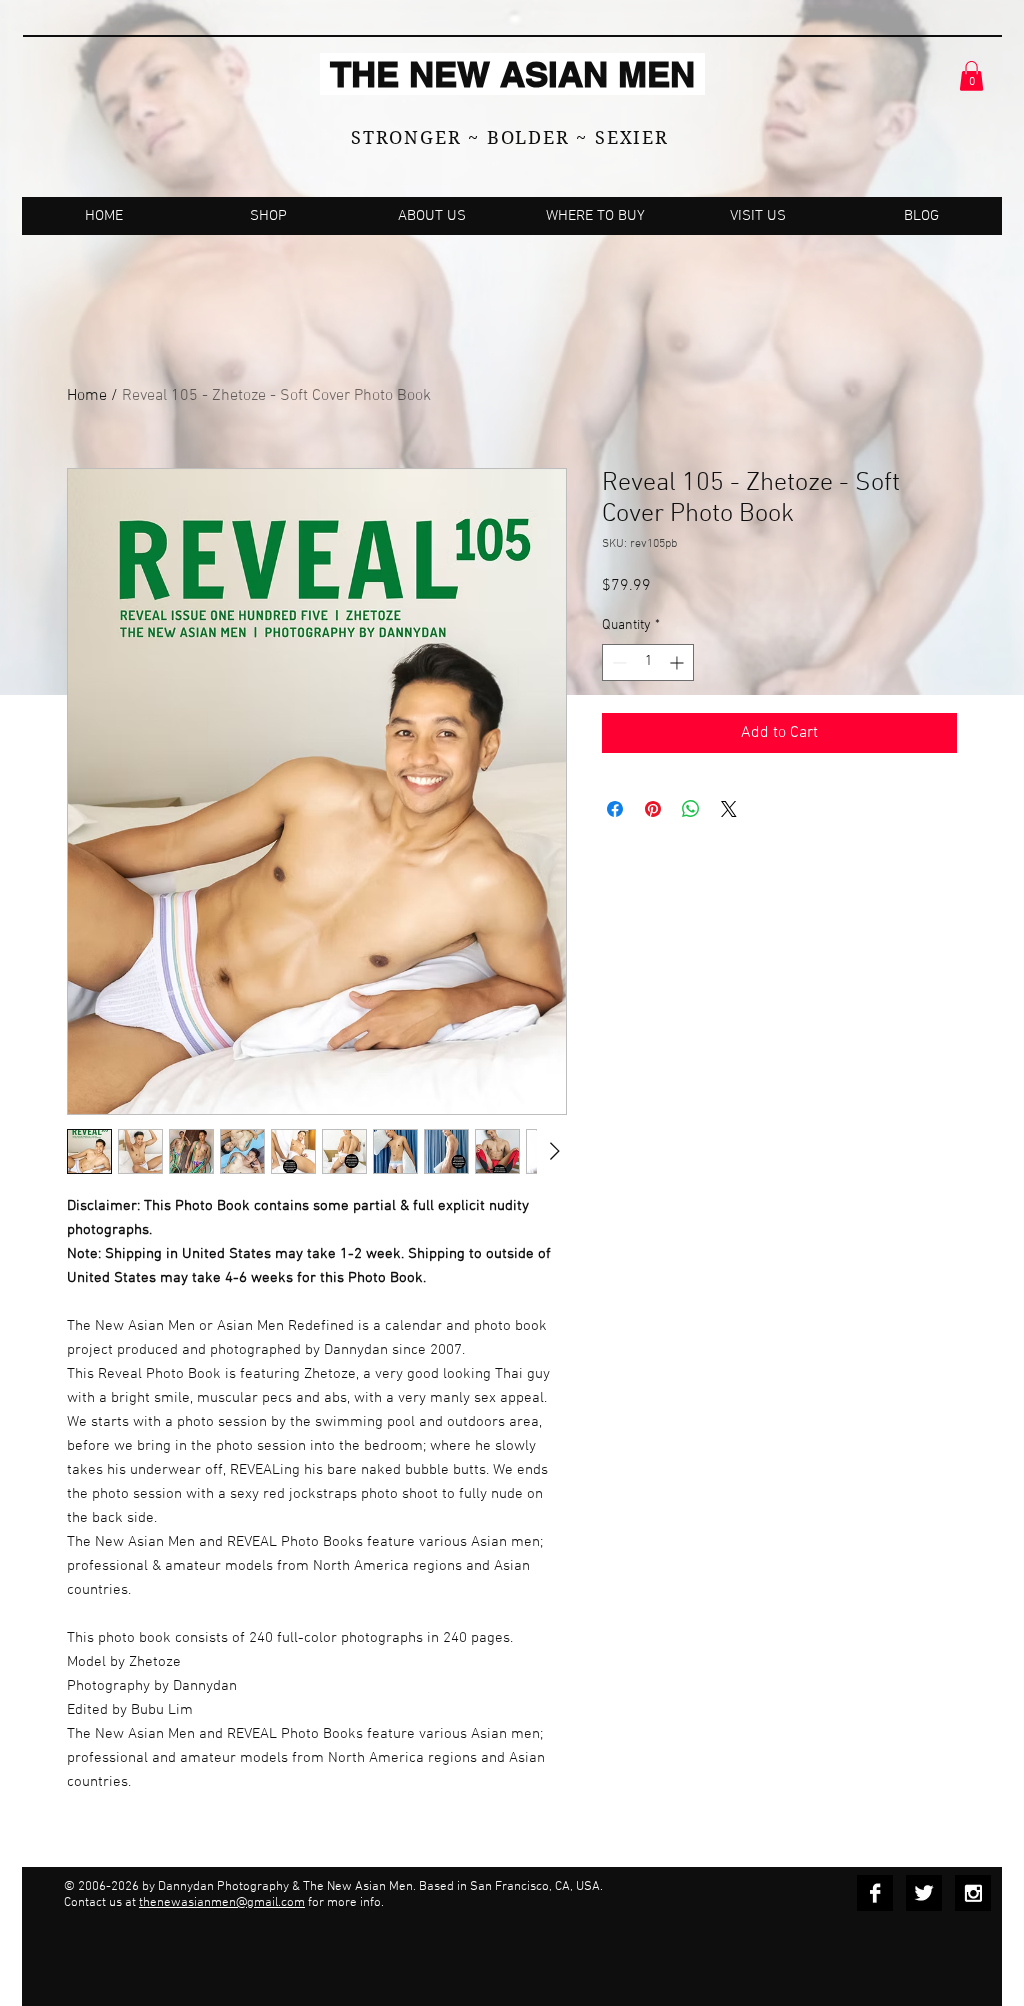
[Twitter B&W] (924, 1893)
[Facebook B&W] (875, 1893)
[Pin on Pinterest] (653, 809)
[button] (971, 76)
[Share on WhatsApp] (691, 809)
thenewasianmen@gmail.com (222, 1903)
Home (87, 396)
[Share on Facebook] (615, 809)
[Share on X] (729, 809)
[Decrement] (617, 662)
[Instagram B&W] (973, 1893)
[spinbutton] (648, 662)
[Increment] (678, 662)
